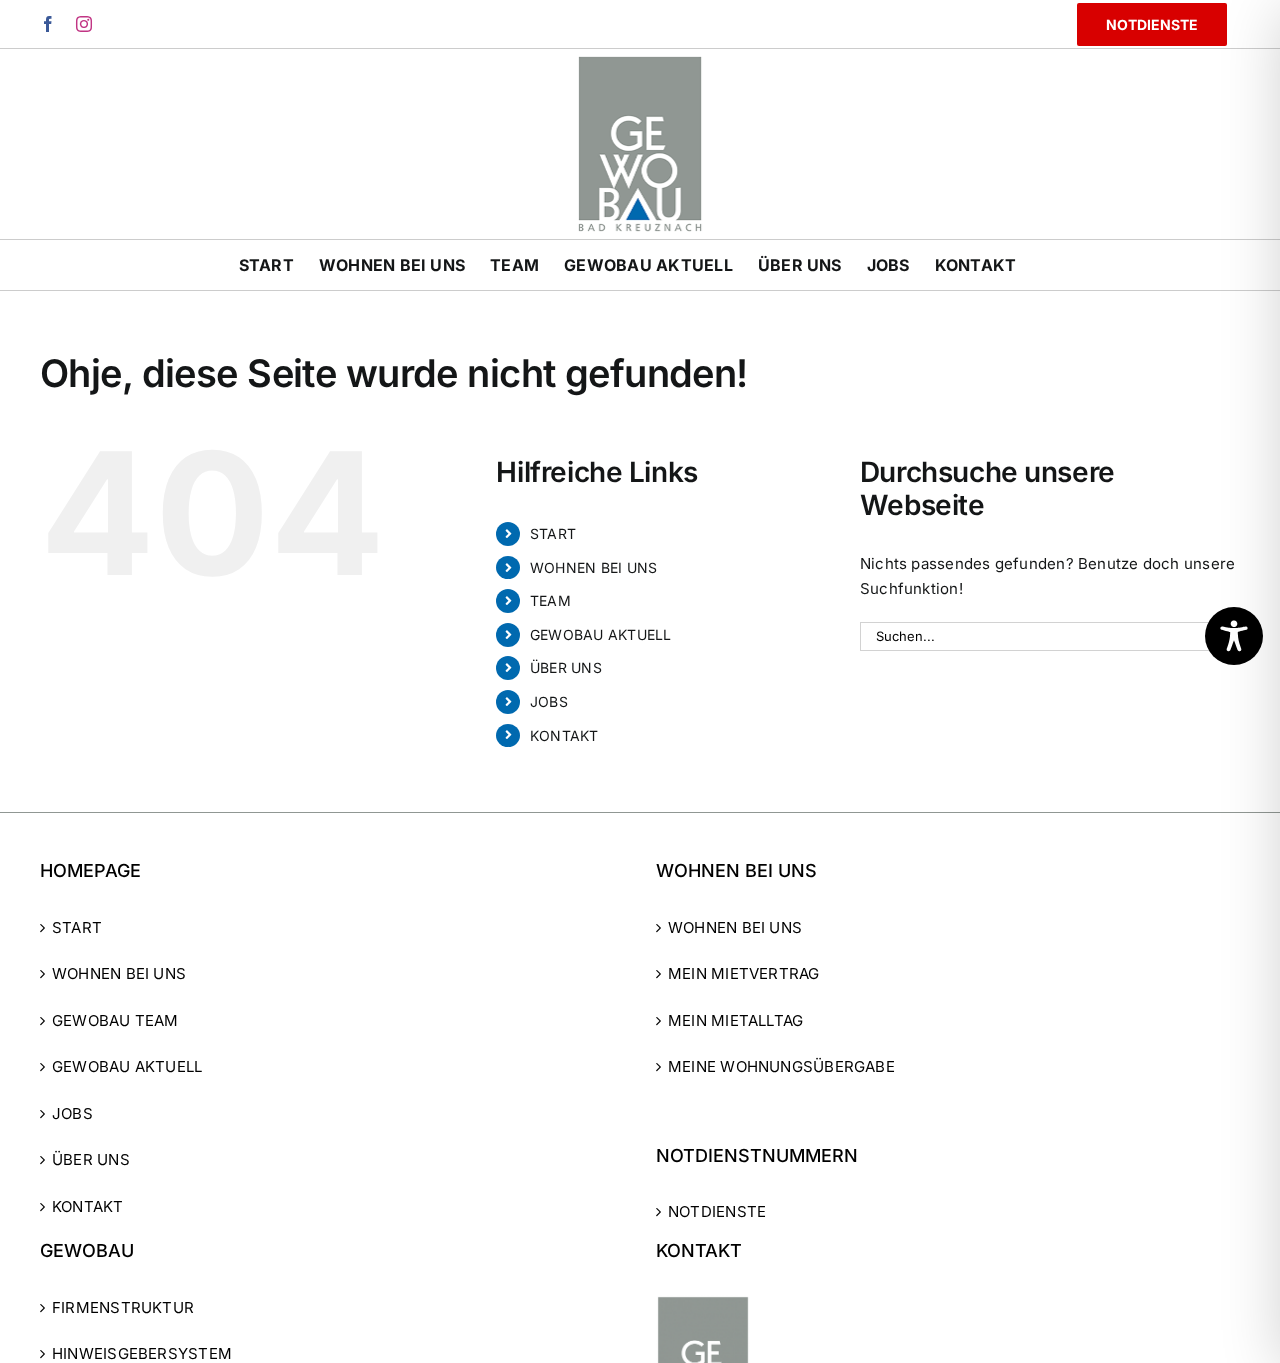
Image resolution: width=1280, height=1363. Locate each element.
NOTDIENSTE (717, 1211)
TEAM (550, 600)
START (553, 533)
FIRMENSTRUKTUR (123, 1307)
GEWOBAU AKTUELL (600, 634)
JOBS (549, 701)
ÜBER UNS (566, 667)
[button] (44, 1319)
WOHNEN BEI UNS (593, 567)
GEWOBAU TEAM (115, 1020)
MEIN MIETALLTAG (735, 1020)
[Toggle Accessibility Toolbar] (1234, 636)
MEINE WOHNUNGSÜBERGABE (781, 1066)
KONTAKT (564, 735)
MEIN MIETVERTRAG (744, 973)
